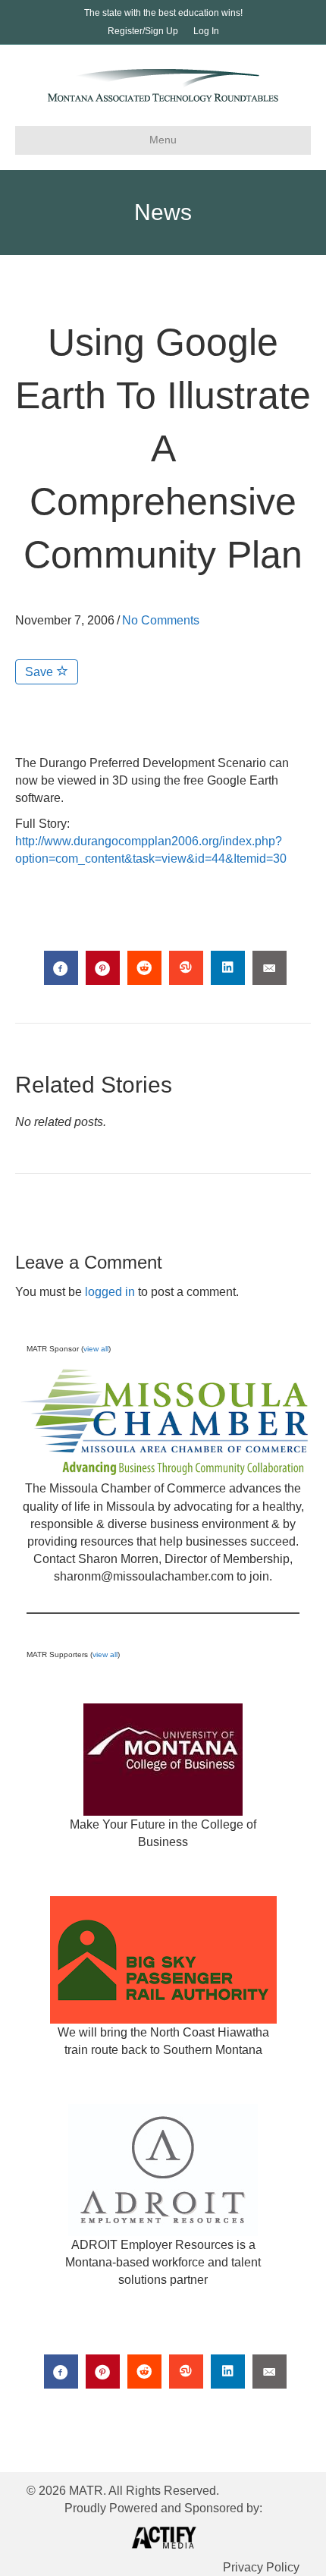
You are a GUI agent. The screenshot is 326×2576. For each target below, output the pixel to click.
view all (96, 1349)
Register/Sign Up (143, 31)
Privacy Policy (261, 2567)
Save (41, 672)
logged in (110, 1292)
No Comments (161, 620)
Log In (206, 31)
